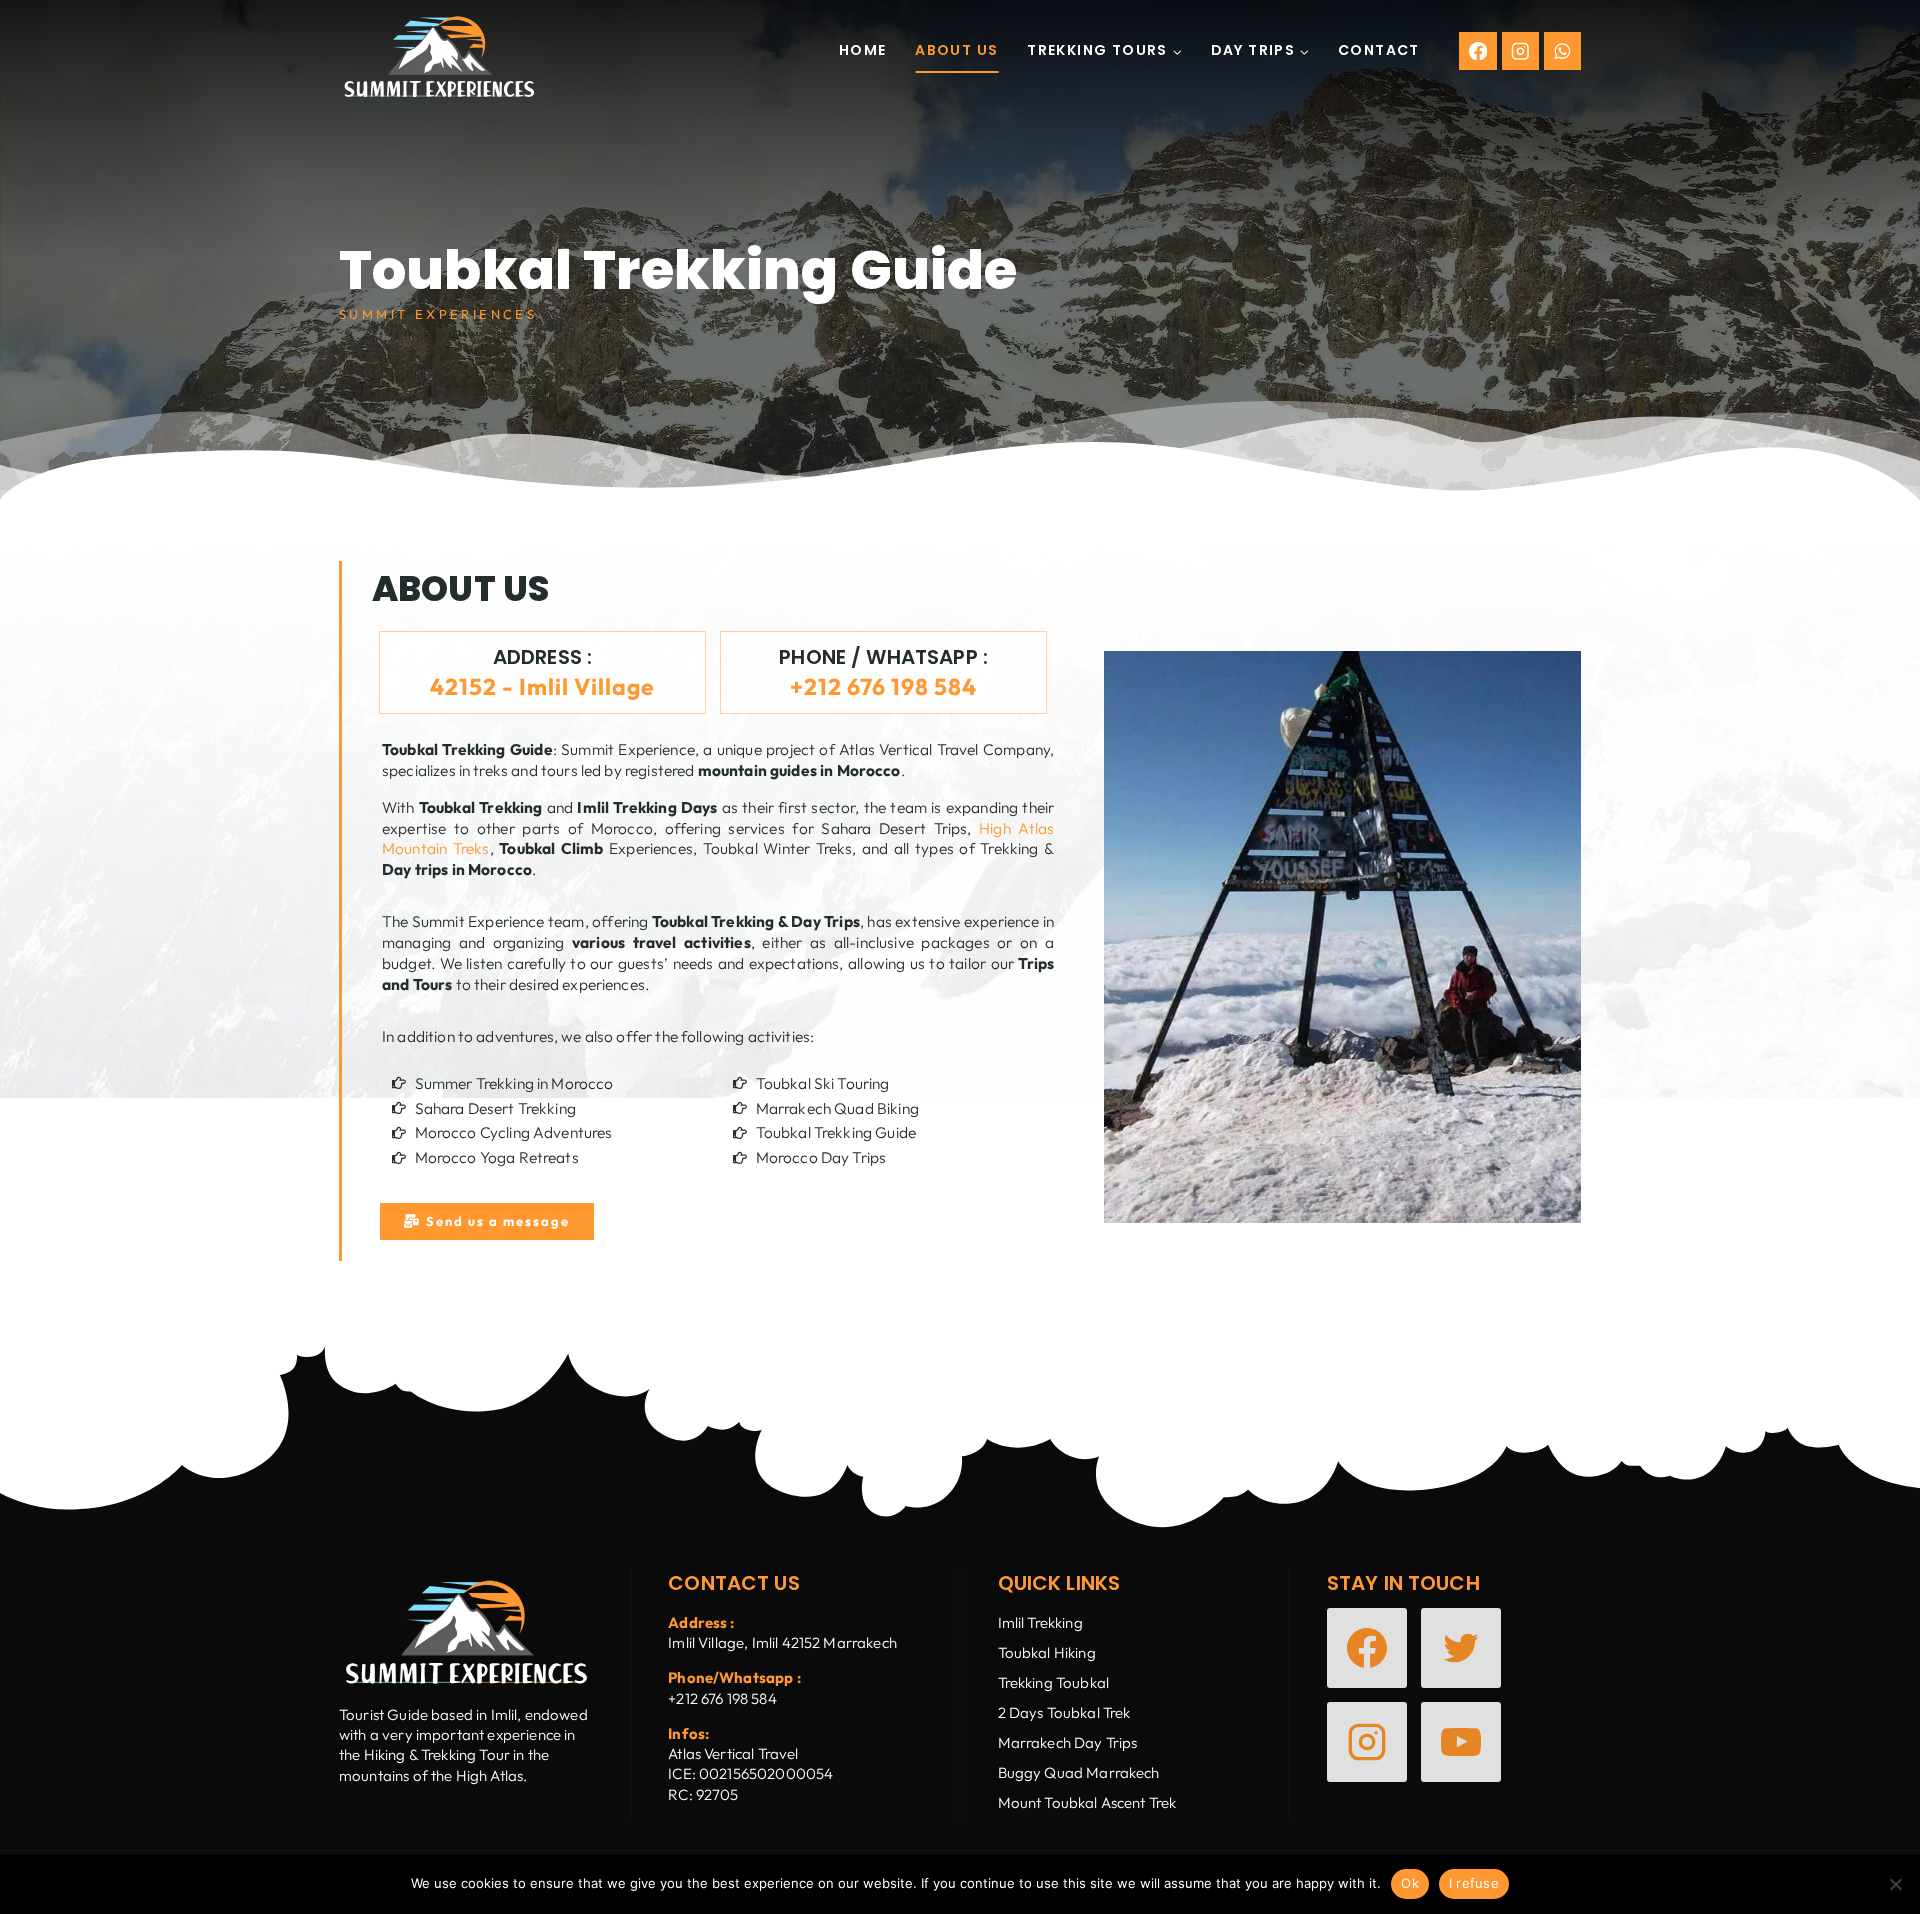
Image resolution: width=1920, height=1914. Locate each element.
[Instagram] (1520, 50)
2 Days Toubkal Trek (1064, 1712)
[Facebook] (1477, 50)
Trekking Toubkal (1053, 1682)
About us (956, 50)
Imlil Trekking (1040, 1622)
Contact (1379, 50)
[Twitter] (1461, 1648)
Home (863, 50)
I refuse (1474, 1883)
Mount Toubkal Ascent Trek (1087, 1802)
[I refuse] (1895, 1884)
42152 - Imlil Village (542, 686)
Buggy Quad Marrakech (1079, 1772)
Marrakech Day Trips (1068, 1742)
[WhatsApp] (1562, 50)
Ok (1410, 1883)
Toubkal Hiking (1047, 1652)
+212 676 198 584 (883, 686)
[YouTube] (1461, 1742)
